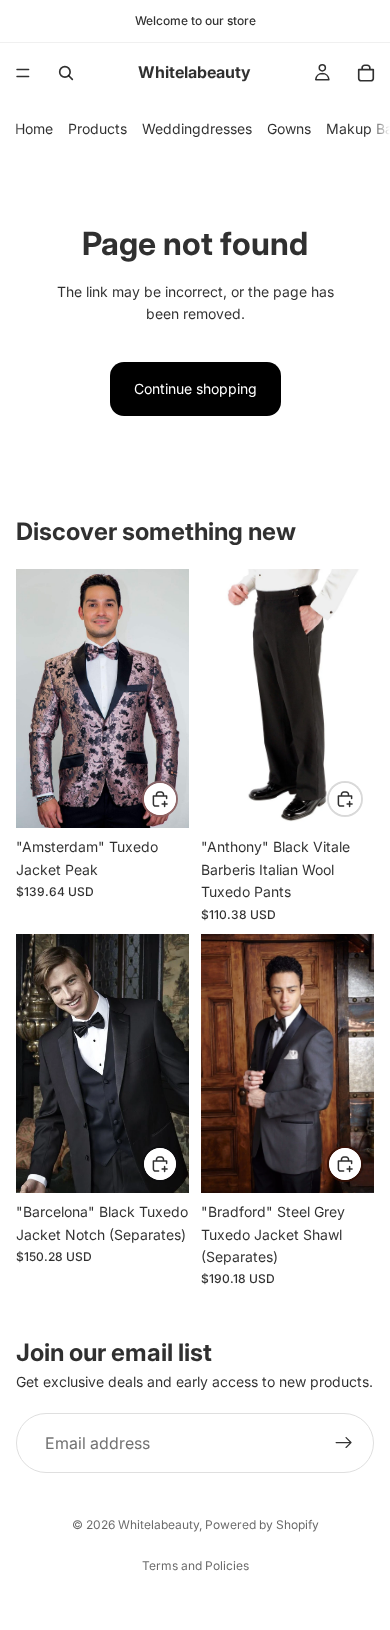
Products (97, 128)
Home (34, 128)
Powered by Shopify (262, 1524)
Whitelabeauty (158, 1524)
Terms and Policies (195, 1565)
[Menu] (23, 73)
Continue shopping (195, 388)
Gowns (289, 128)
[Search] (66, 73)
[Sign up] (344, 1444)
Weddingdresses (197, 128)
